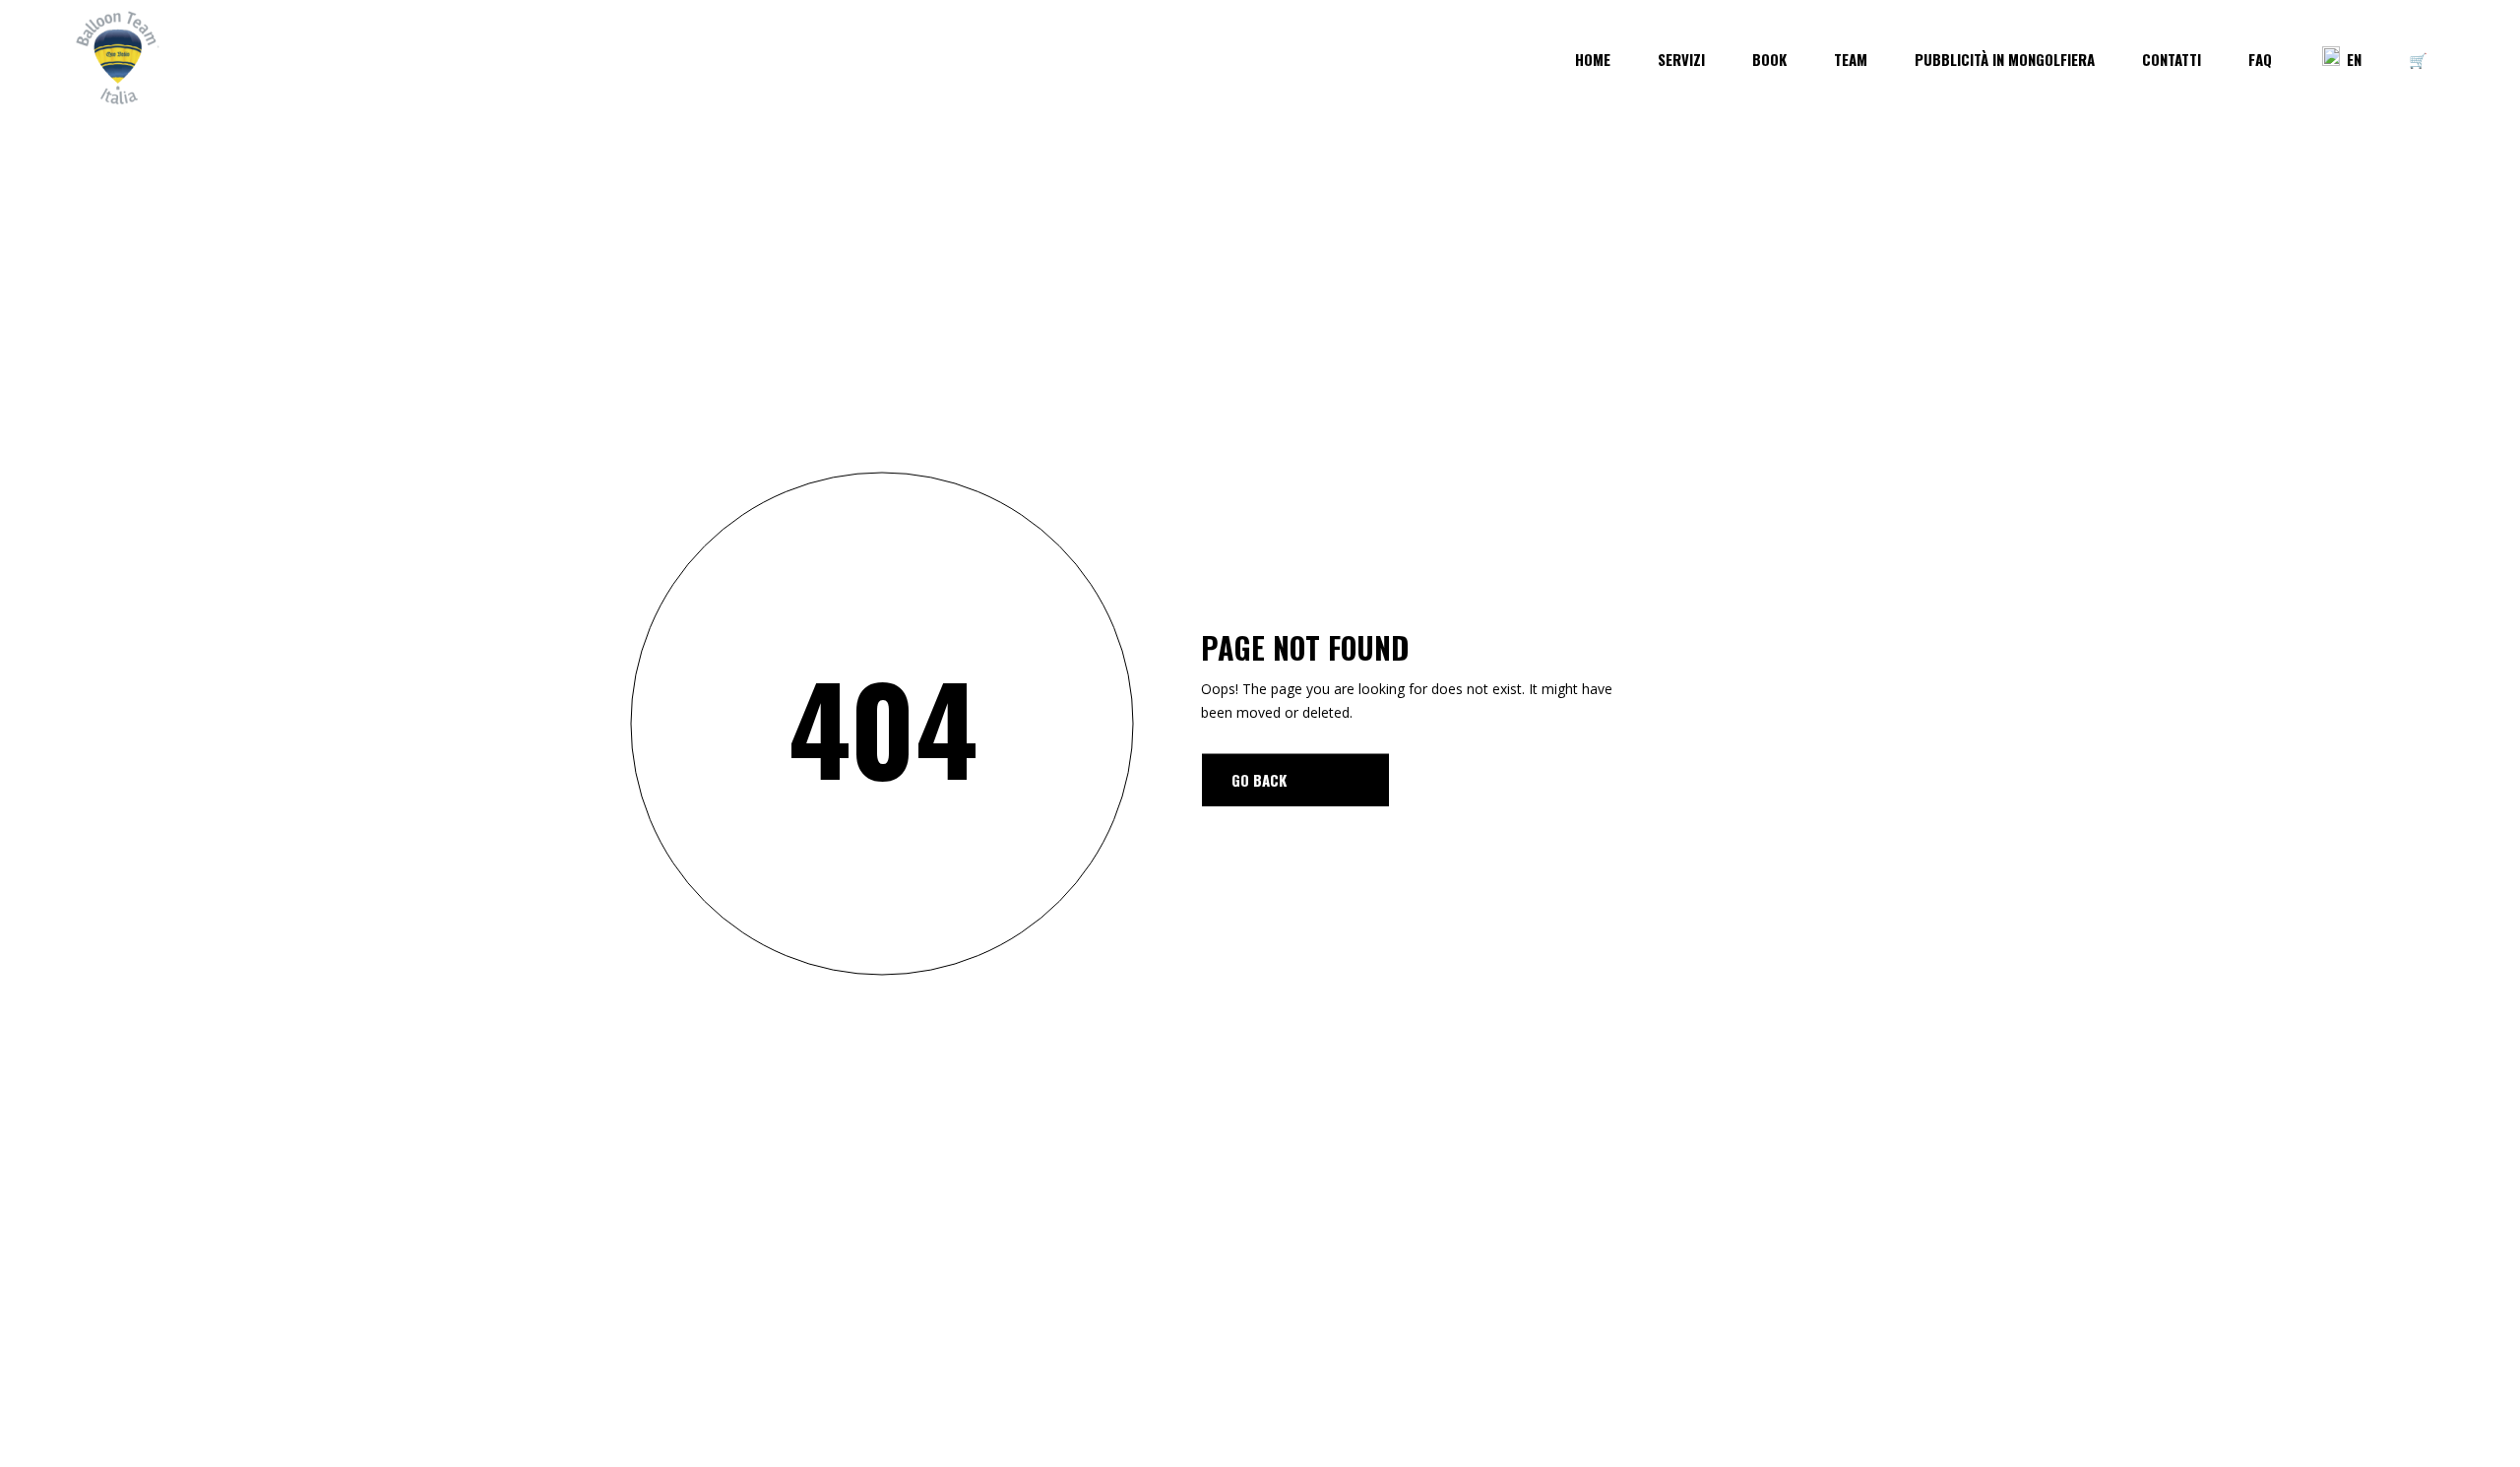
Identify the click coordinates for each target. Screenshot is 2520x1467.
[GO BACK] (1295, 780)
